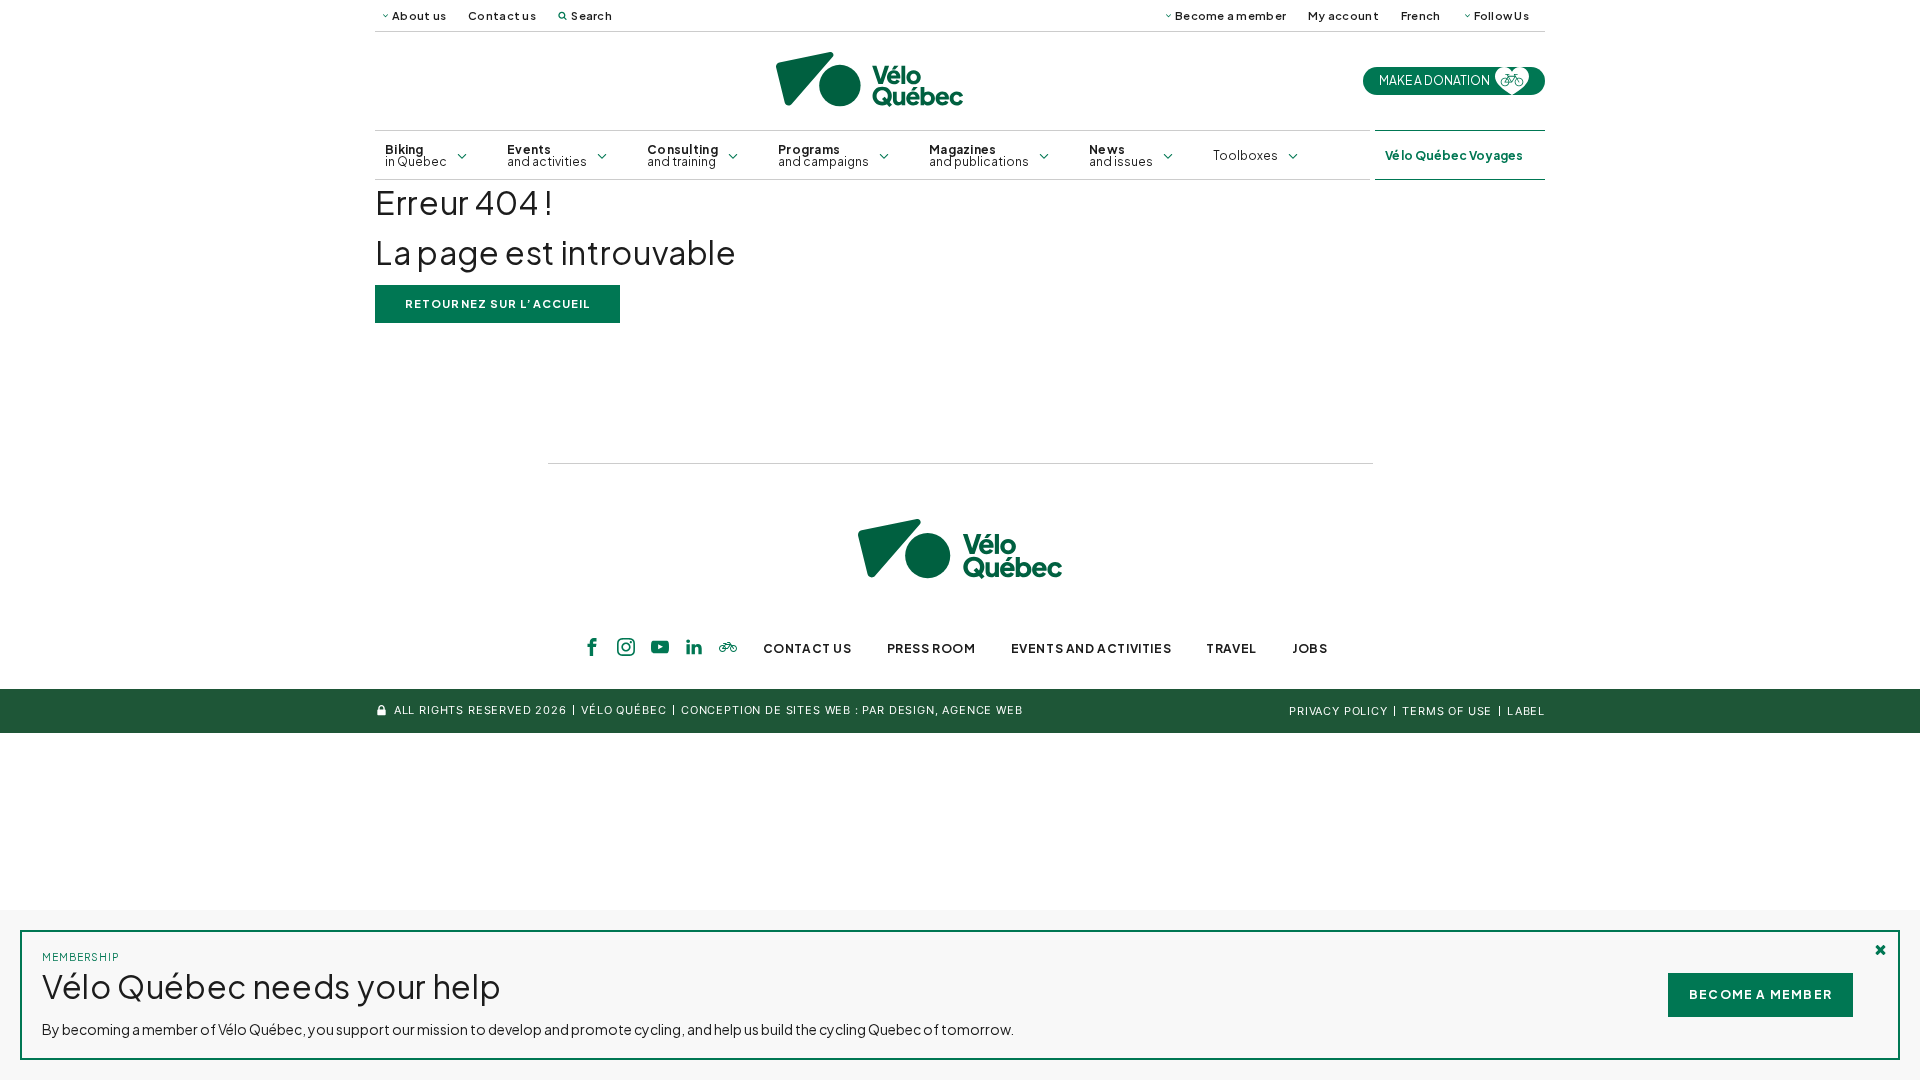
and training (682, 155)
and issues (1121, 155)
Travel (1231, 648)
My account (1343, 15)
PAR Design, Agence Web (942, 710)
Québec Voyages (1454, 155)
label (1526, 711)
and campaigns (823, 155)
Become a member (1230, 15)
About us (419, 15)
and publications (979, 155)
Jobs (1309, 648)
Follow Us (1501, 15)
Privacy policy (1338, 711)
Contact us (502, 15)
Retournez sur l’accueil (497, 303)
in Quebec (416, 155)
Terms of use (1447, 711)
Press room (931, 648)
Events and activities (1091, 648)
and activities (547, 155)
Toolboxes (1245, 155)
